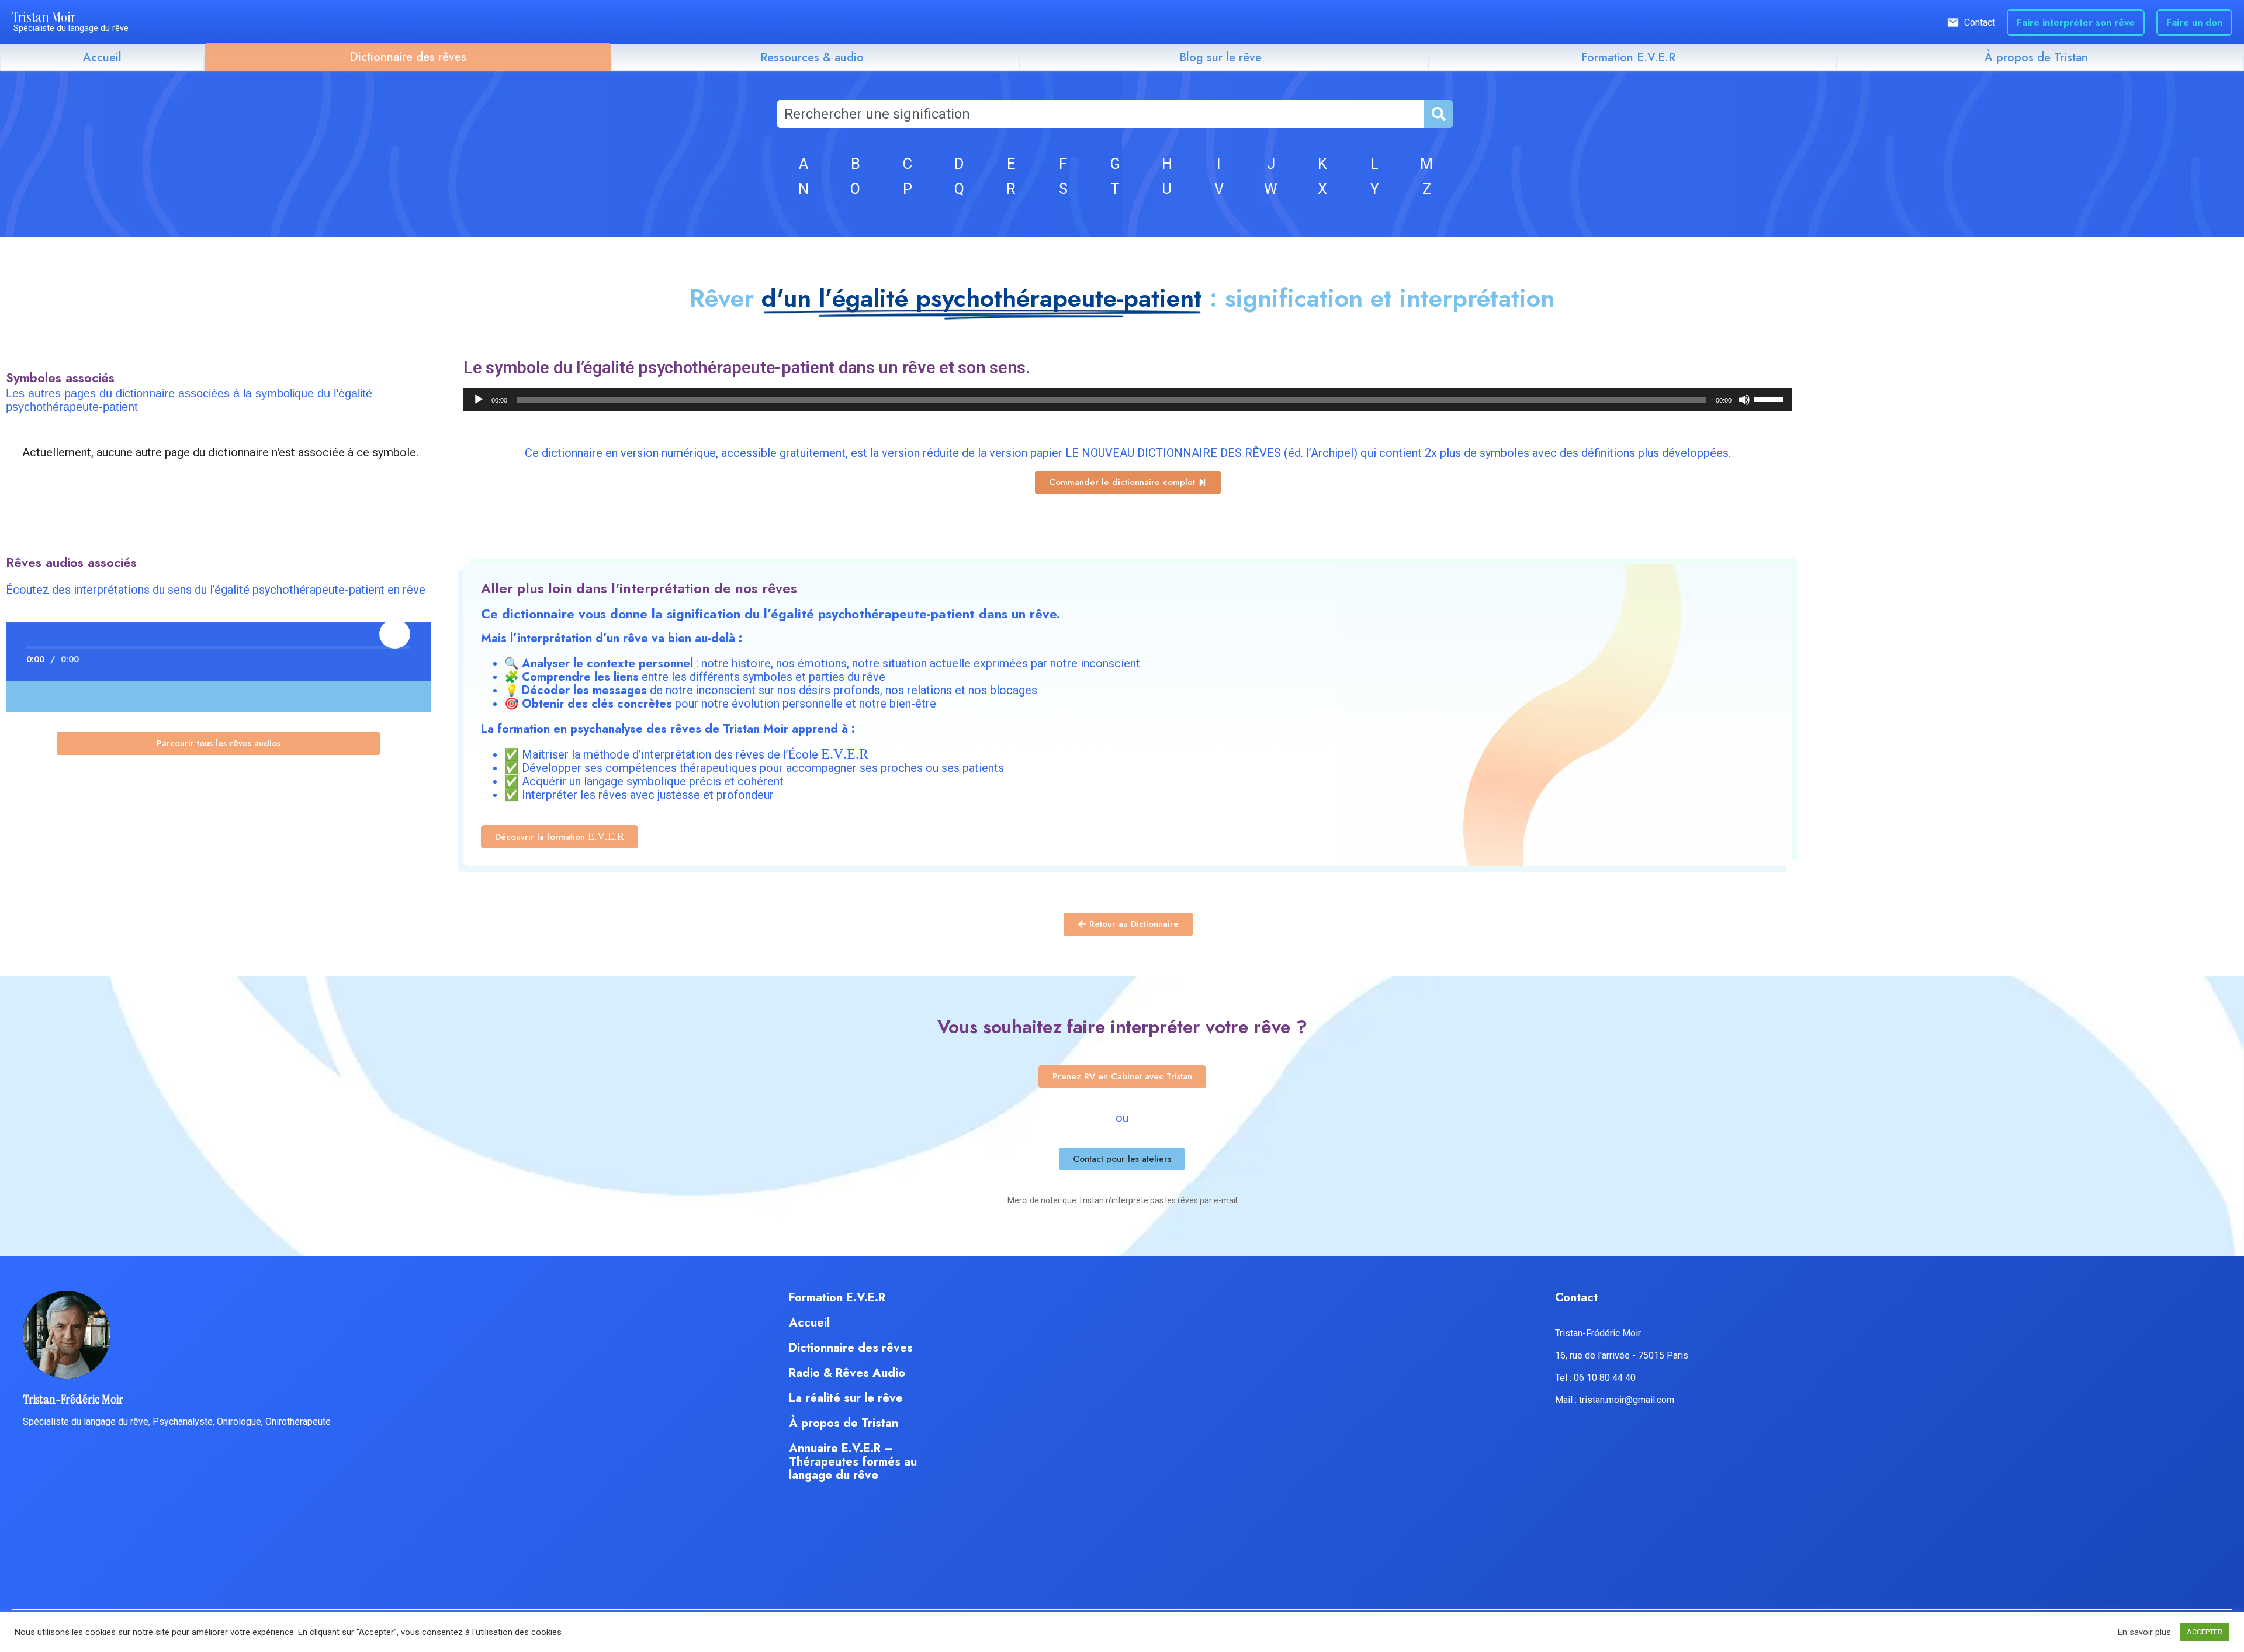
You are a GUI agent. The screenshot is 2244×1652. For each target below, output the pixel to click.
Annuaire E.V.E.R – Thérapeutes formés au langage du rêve (853, 1462)
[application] (1128, 400)
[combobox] (1100, 114)
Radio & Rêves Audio (847, 1373)
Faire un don (2194, 22)
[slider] (1770, 399)
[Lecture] (479, 400)
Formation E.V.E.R (1628, 58)
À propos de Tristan (2036, 58)
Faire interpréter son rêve (2076, 22)
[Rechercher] (1438, 114)
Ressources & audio (812, 58)
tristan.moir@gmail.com (1627, 1400)
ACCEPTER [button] (2205, 1632)
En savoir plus (2144, 1632)
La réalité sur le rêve (846, 1398)
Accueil (102, 58)
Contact (1980, 22)
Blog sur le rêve (1220, 58)
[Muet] (1744, 400)
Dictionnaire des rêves (408, 57)
